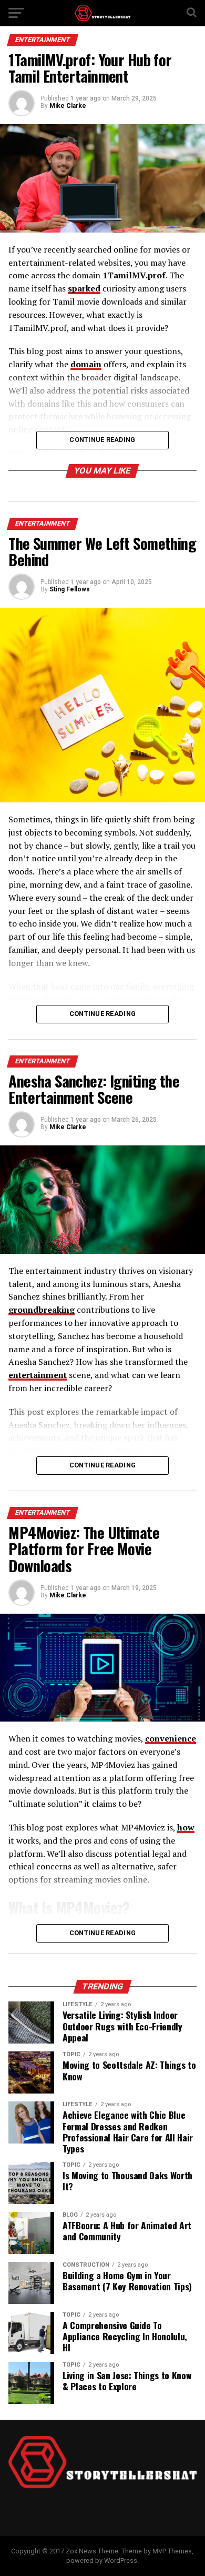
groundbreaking (42, 1310)
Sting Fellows (70, 589)
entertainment (38, 1375)
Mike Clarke (68, 106)
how (186, 1827)
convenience (171, 1738)
